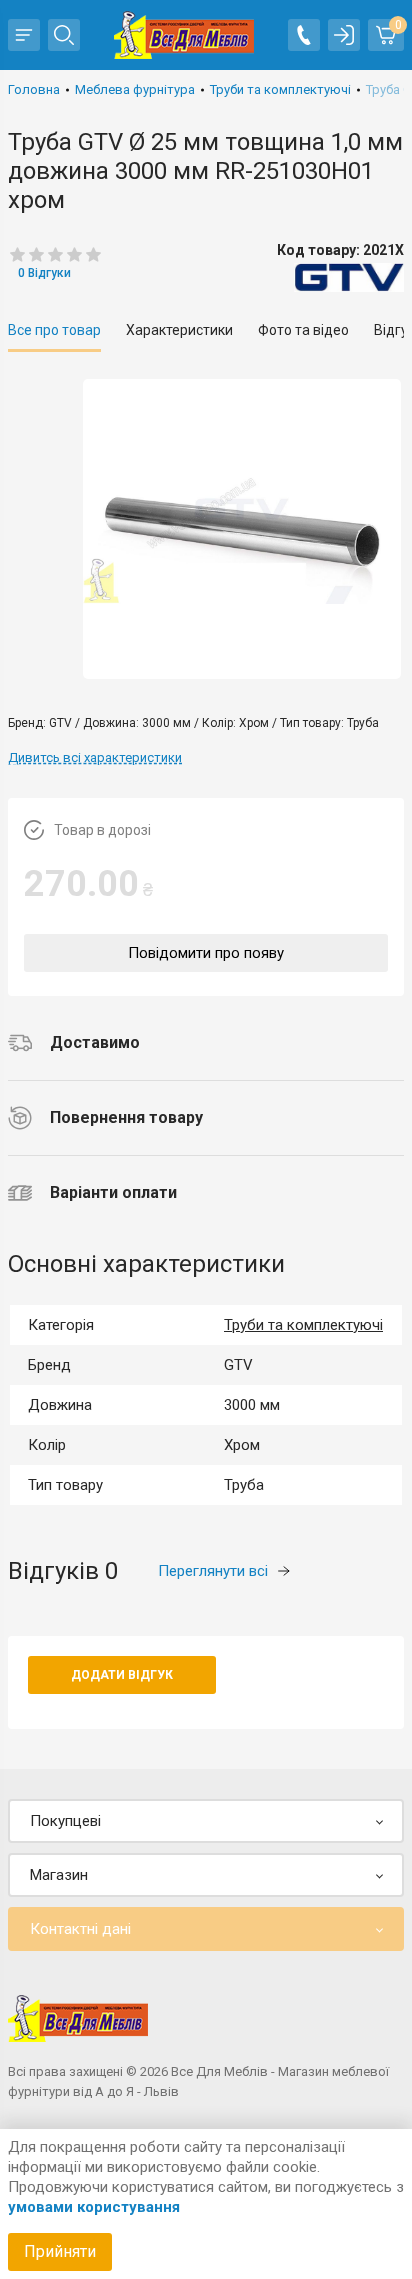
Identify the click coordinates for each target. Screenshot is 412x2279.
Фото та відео (303, 330)
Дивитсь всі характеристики (95, 757)
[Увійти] (344, 35)
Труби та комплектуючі (303, 1325)
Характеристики (179, 330)
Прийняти (60, 2251)
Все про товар (54, 330)
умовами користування (94, 2207)
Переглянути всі (213, 1571)
